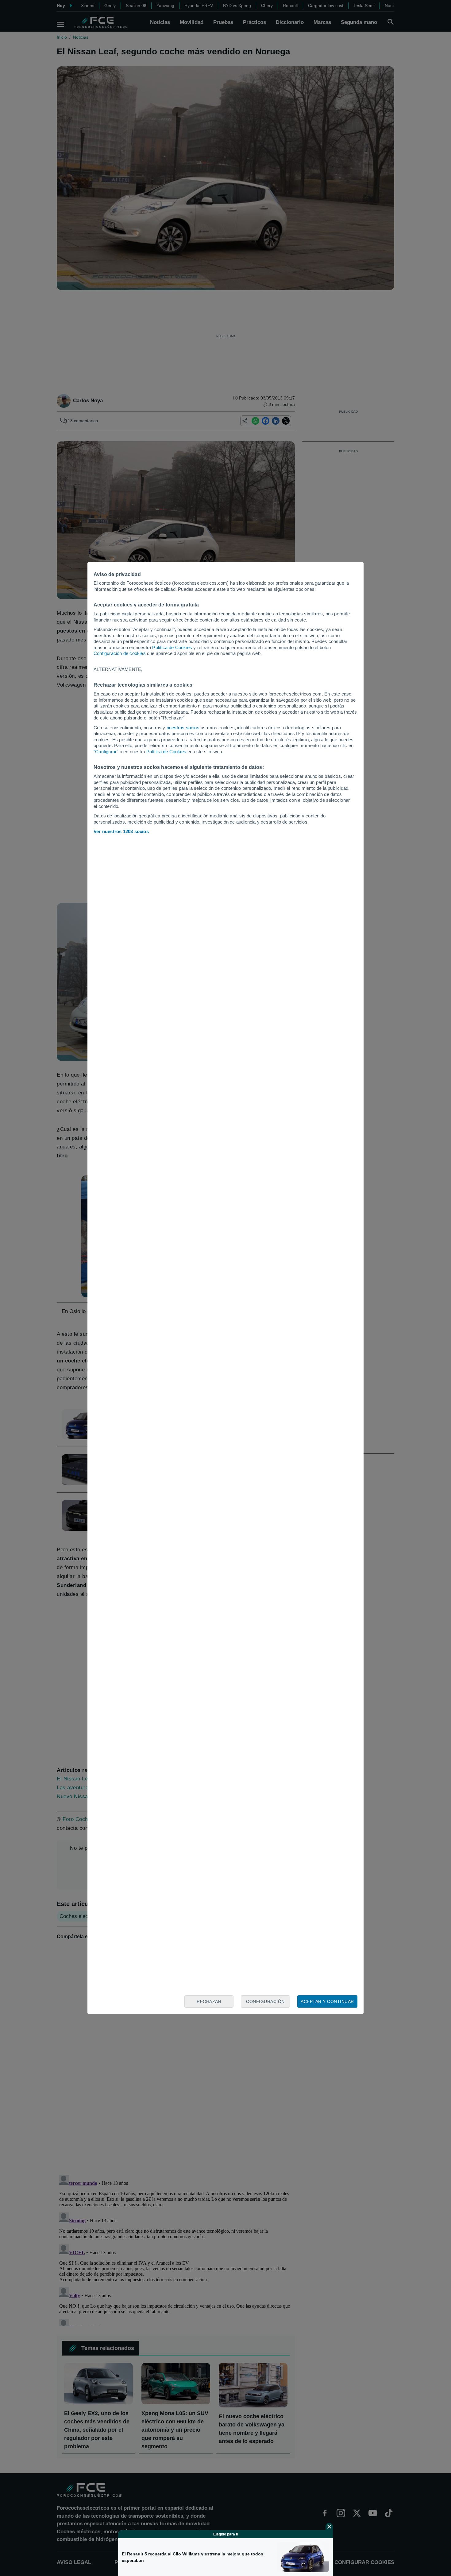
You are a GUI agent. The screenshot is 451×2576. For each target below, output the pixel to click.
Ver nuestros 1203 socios (121, 831)
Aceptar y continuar (327, 2001)
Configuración (265, 2001)
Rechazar (209, 2001)
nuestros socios (183, 728)
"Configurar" (106, 752)
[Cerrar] (329, 2527)
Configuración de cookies (120, 653)
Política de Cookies (172, 647)
